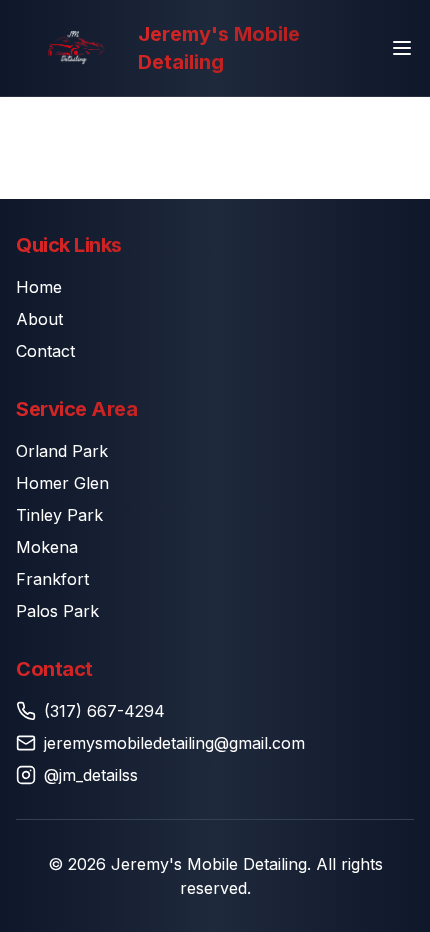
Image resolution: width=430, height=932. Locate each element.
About (39, 319)
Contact (45, 351)
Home (39, 287)
